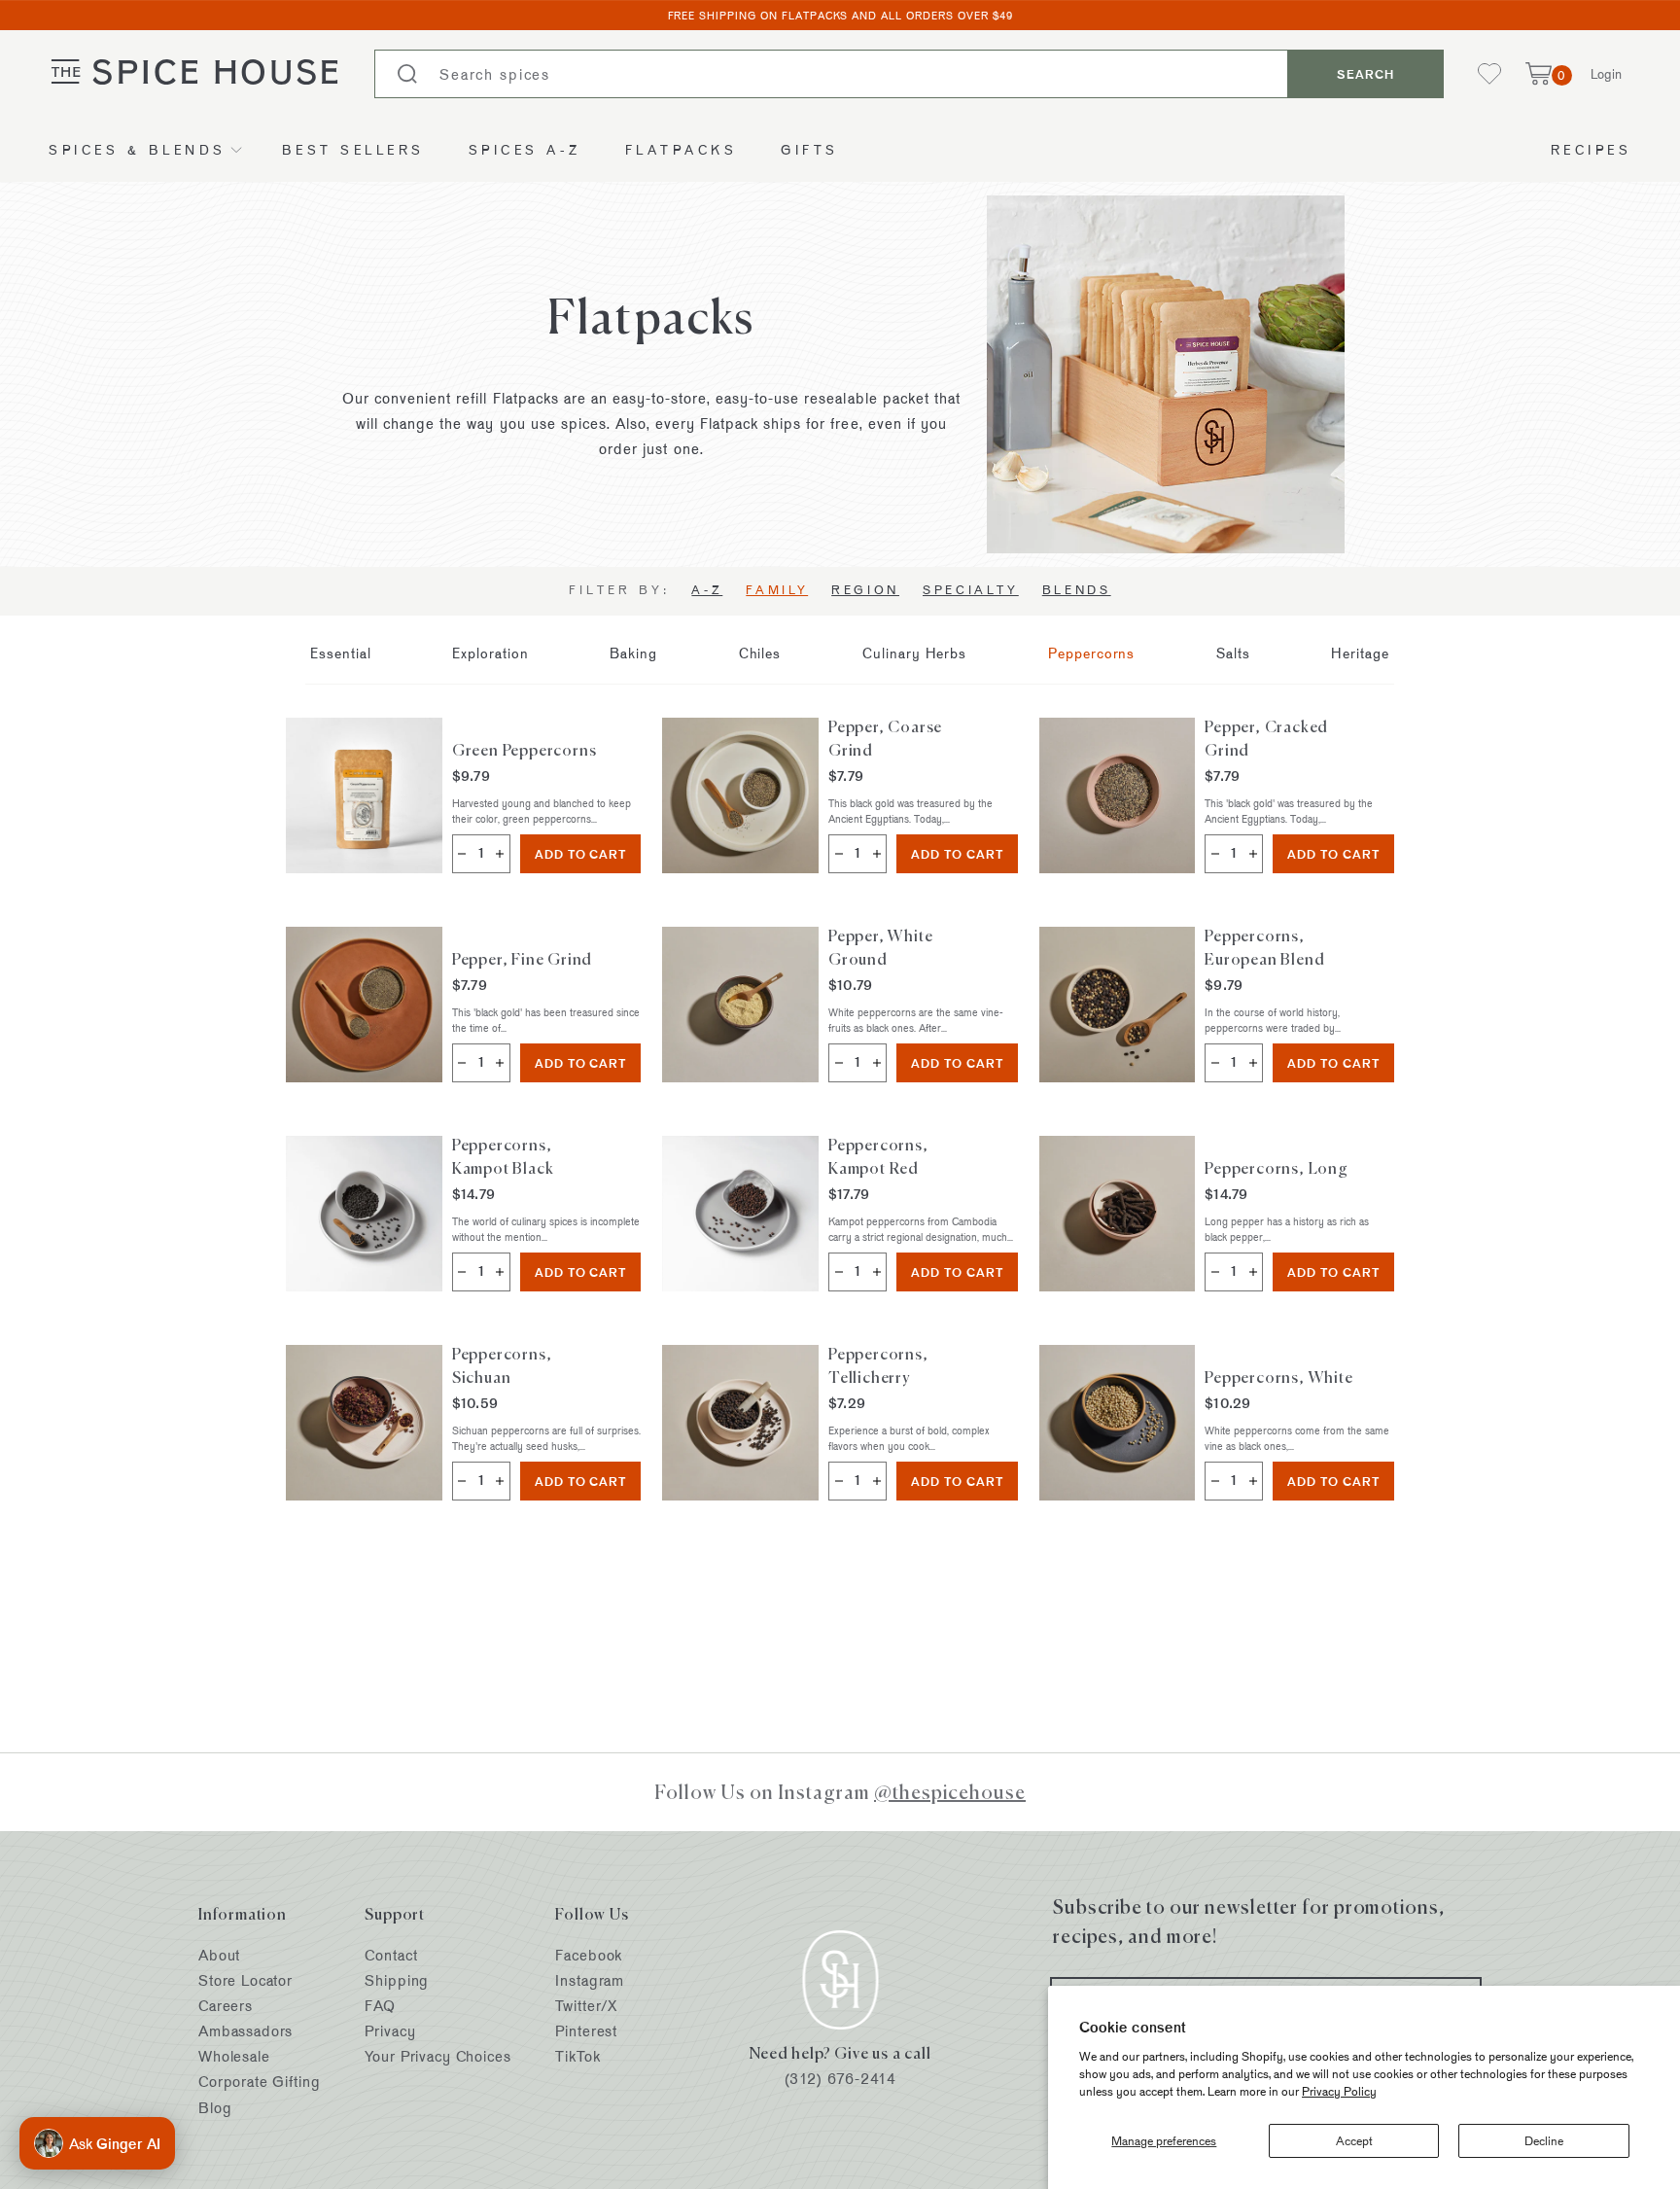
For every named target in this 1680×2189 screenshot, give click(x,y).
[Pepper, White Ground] (740, 1005)
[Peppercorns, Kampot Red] (740, 1214)
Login (1606, 73)
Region (865, 589)
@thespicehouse (950, 1792)
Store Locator (245, 1980)
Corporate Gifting (259, 2082)
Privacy (390, 2031)
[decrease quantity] (462, 854)
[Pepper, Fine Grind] (364, 1005)
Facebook (589, 1955)
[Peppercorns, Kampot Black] (364, 1214)
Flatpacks (682, 149)
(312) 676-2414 (840, 2079)
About (219, 1955)
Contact (391, 1955)
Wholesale (234, 2056)
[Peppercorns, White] (1118, 1423)
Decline (1544, 2140)
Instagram (590, 1980)
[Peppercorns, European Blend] (1118, 1005)
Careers (226, 2006)
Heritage (1360, 653)
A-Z (707, 589)
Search (1365, 74)
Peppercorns (1092, 653)
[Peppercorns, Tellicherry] (740, 1423)
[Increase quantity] (500, 854)
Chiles (760, 653)
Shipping (397, 1980)
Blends (1077, 589)
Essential (341, 653)
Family (777, 589)
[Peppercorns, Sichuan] (364, 1423)
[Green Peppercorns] (364, 795)
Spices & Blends (138, 149)
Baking (633, 653)
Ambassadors (245, 2031)
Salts (1233, 653)
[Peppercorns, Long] (1118, 1214)
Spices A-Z (525, 149)
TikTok (577, 2056)
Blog (215, 2108)
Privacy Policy (1339, 2091)
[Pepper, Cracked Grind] (1118, 795)
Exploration (490, 653)
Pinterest (586, 2031)
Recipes (1592, 149)
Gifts (810, 149)
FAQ (380, 2006)
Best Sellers (353, 149)
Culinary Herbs (914, 653)
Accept (1354, 2140)
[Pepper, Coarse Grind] (740, 795)
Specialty (971, 589)
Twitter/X (586, 2006)
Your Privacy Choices (437, 2056)
